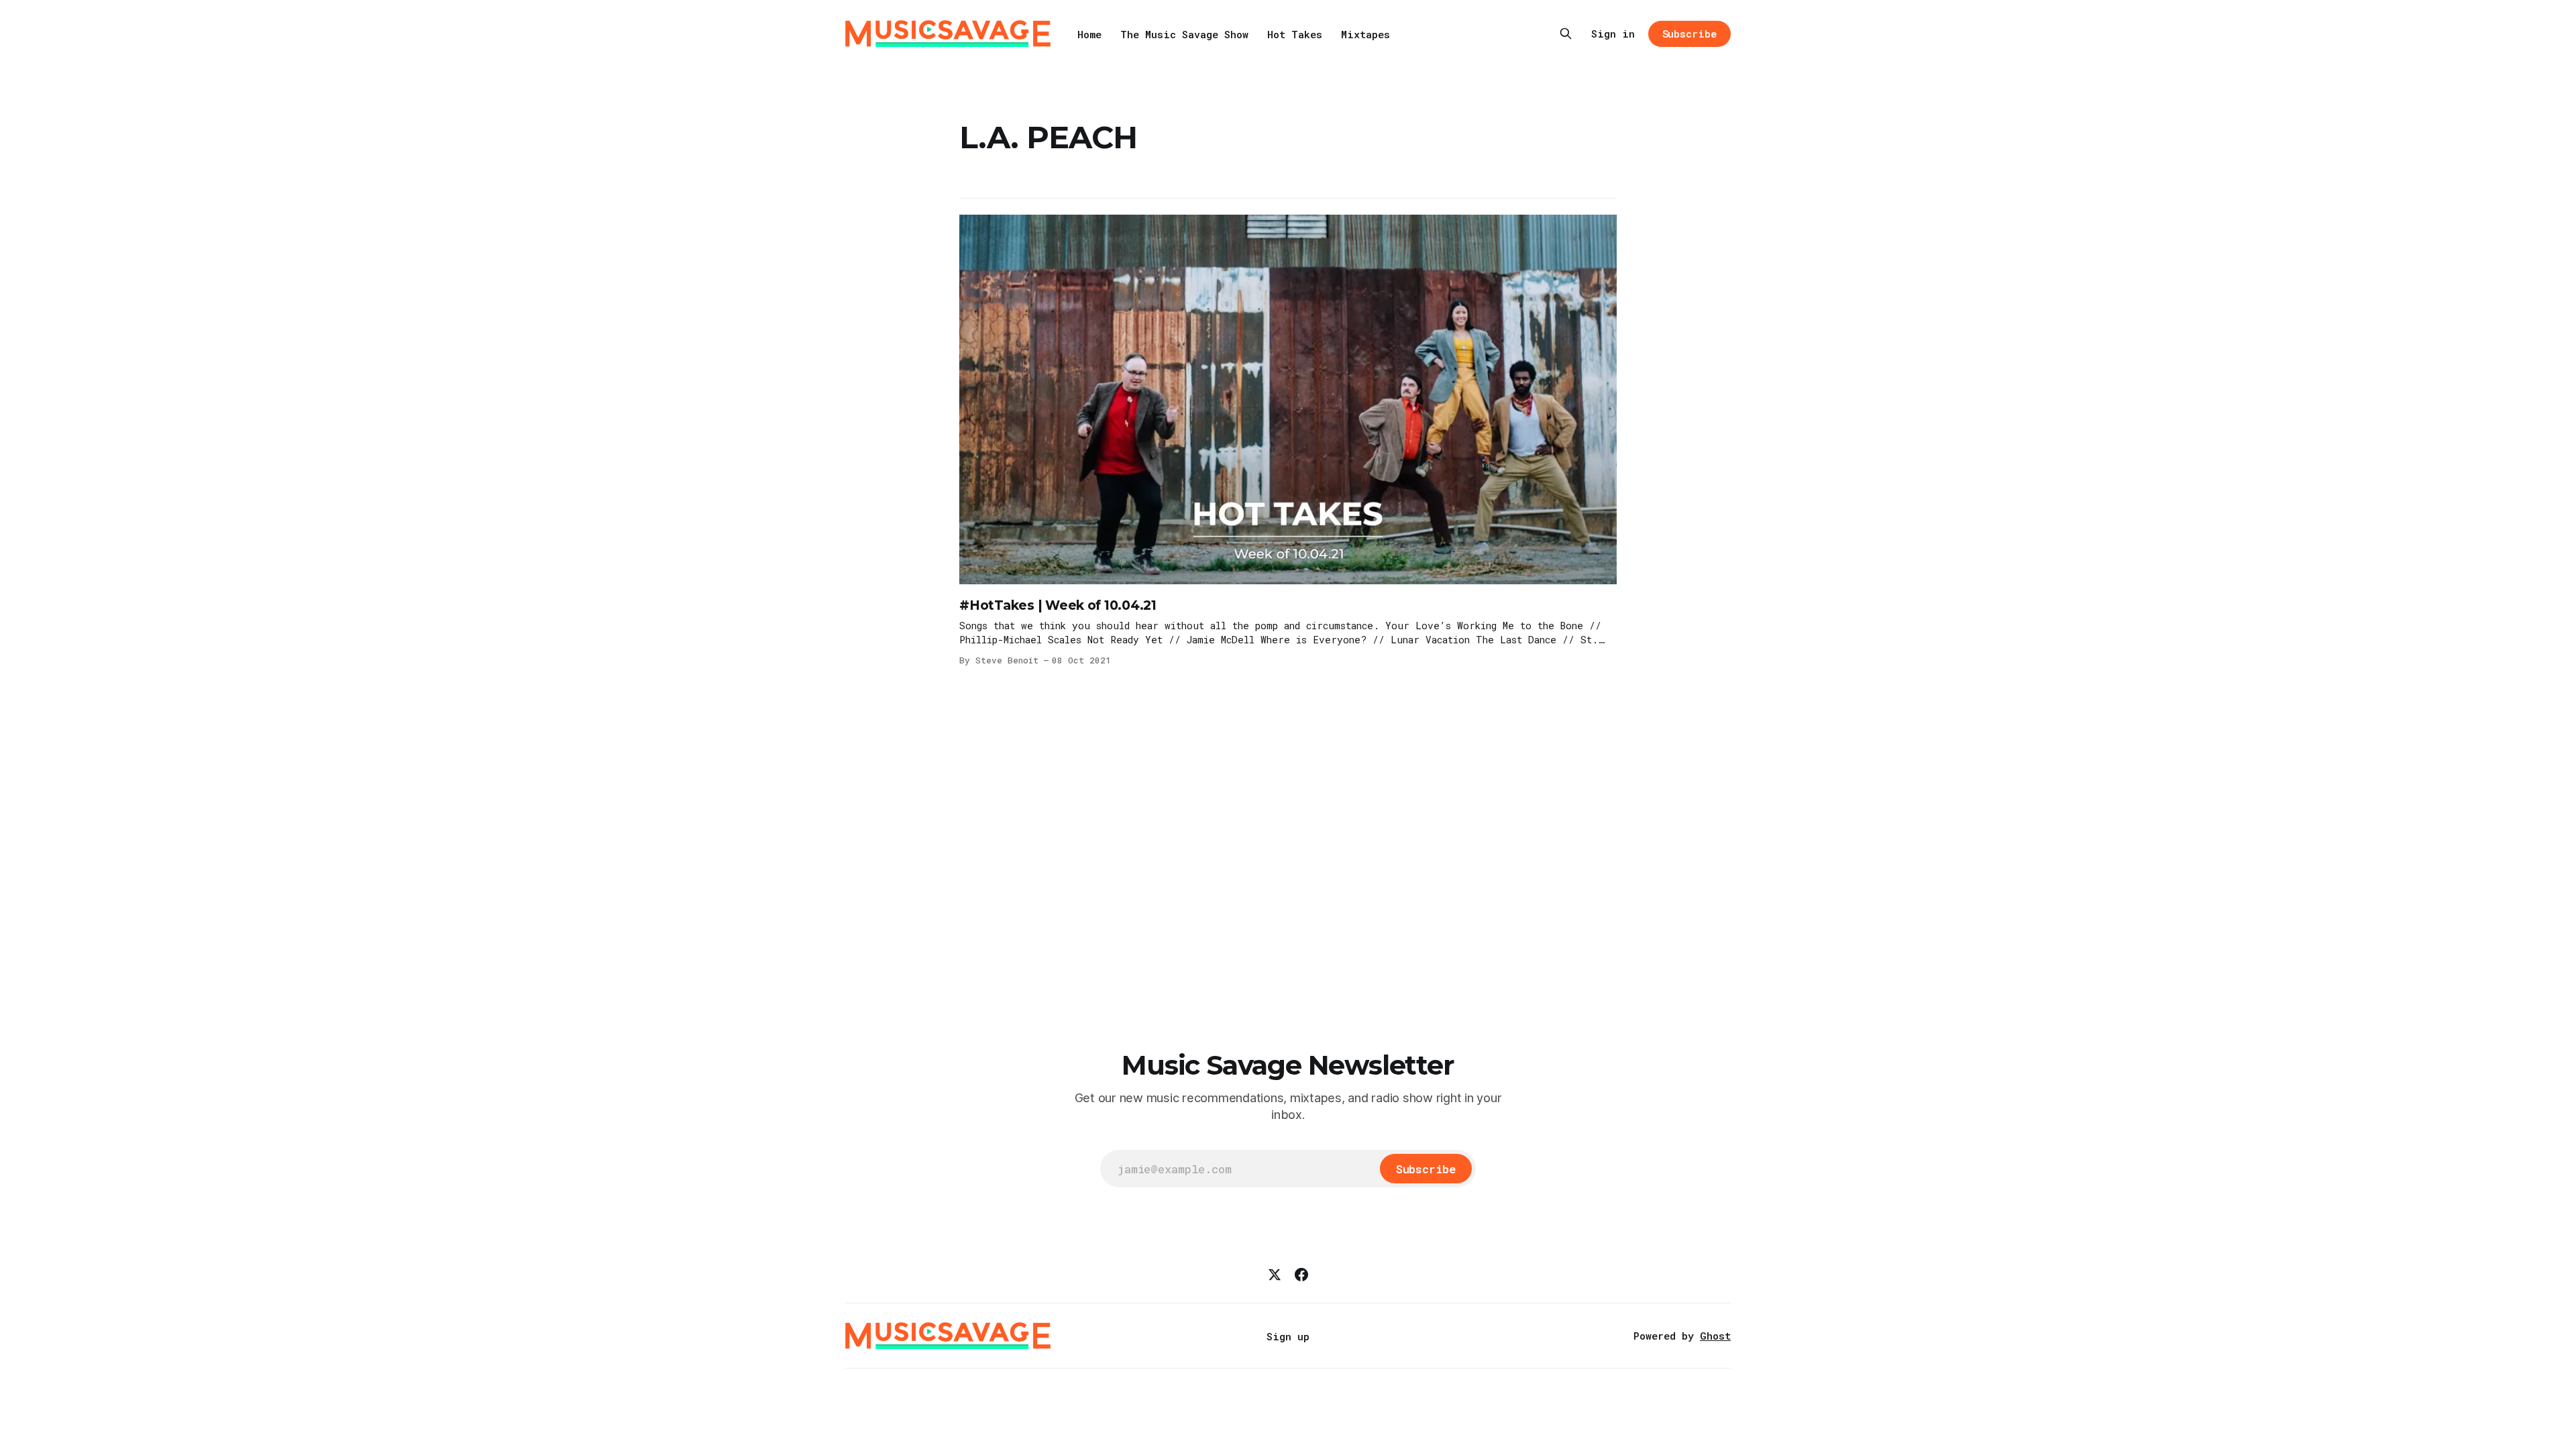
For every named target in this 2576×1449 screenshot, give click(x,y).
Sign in (1613, 34)
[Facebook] (1301, 1275)
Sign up (1288, 1336)
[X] (1275, 1275)
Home (1089, 34)
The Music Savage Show (1184, 34)
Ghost (1715, 1336)
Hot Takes (1295, 34)
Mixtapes (1365, 34)
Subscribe (1689, 34)
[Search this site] (1566, 34)
